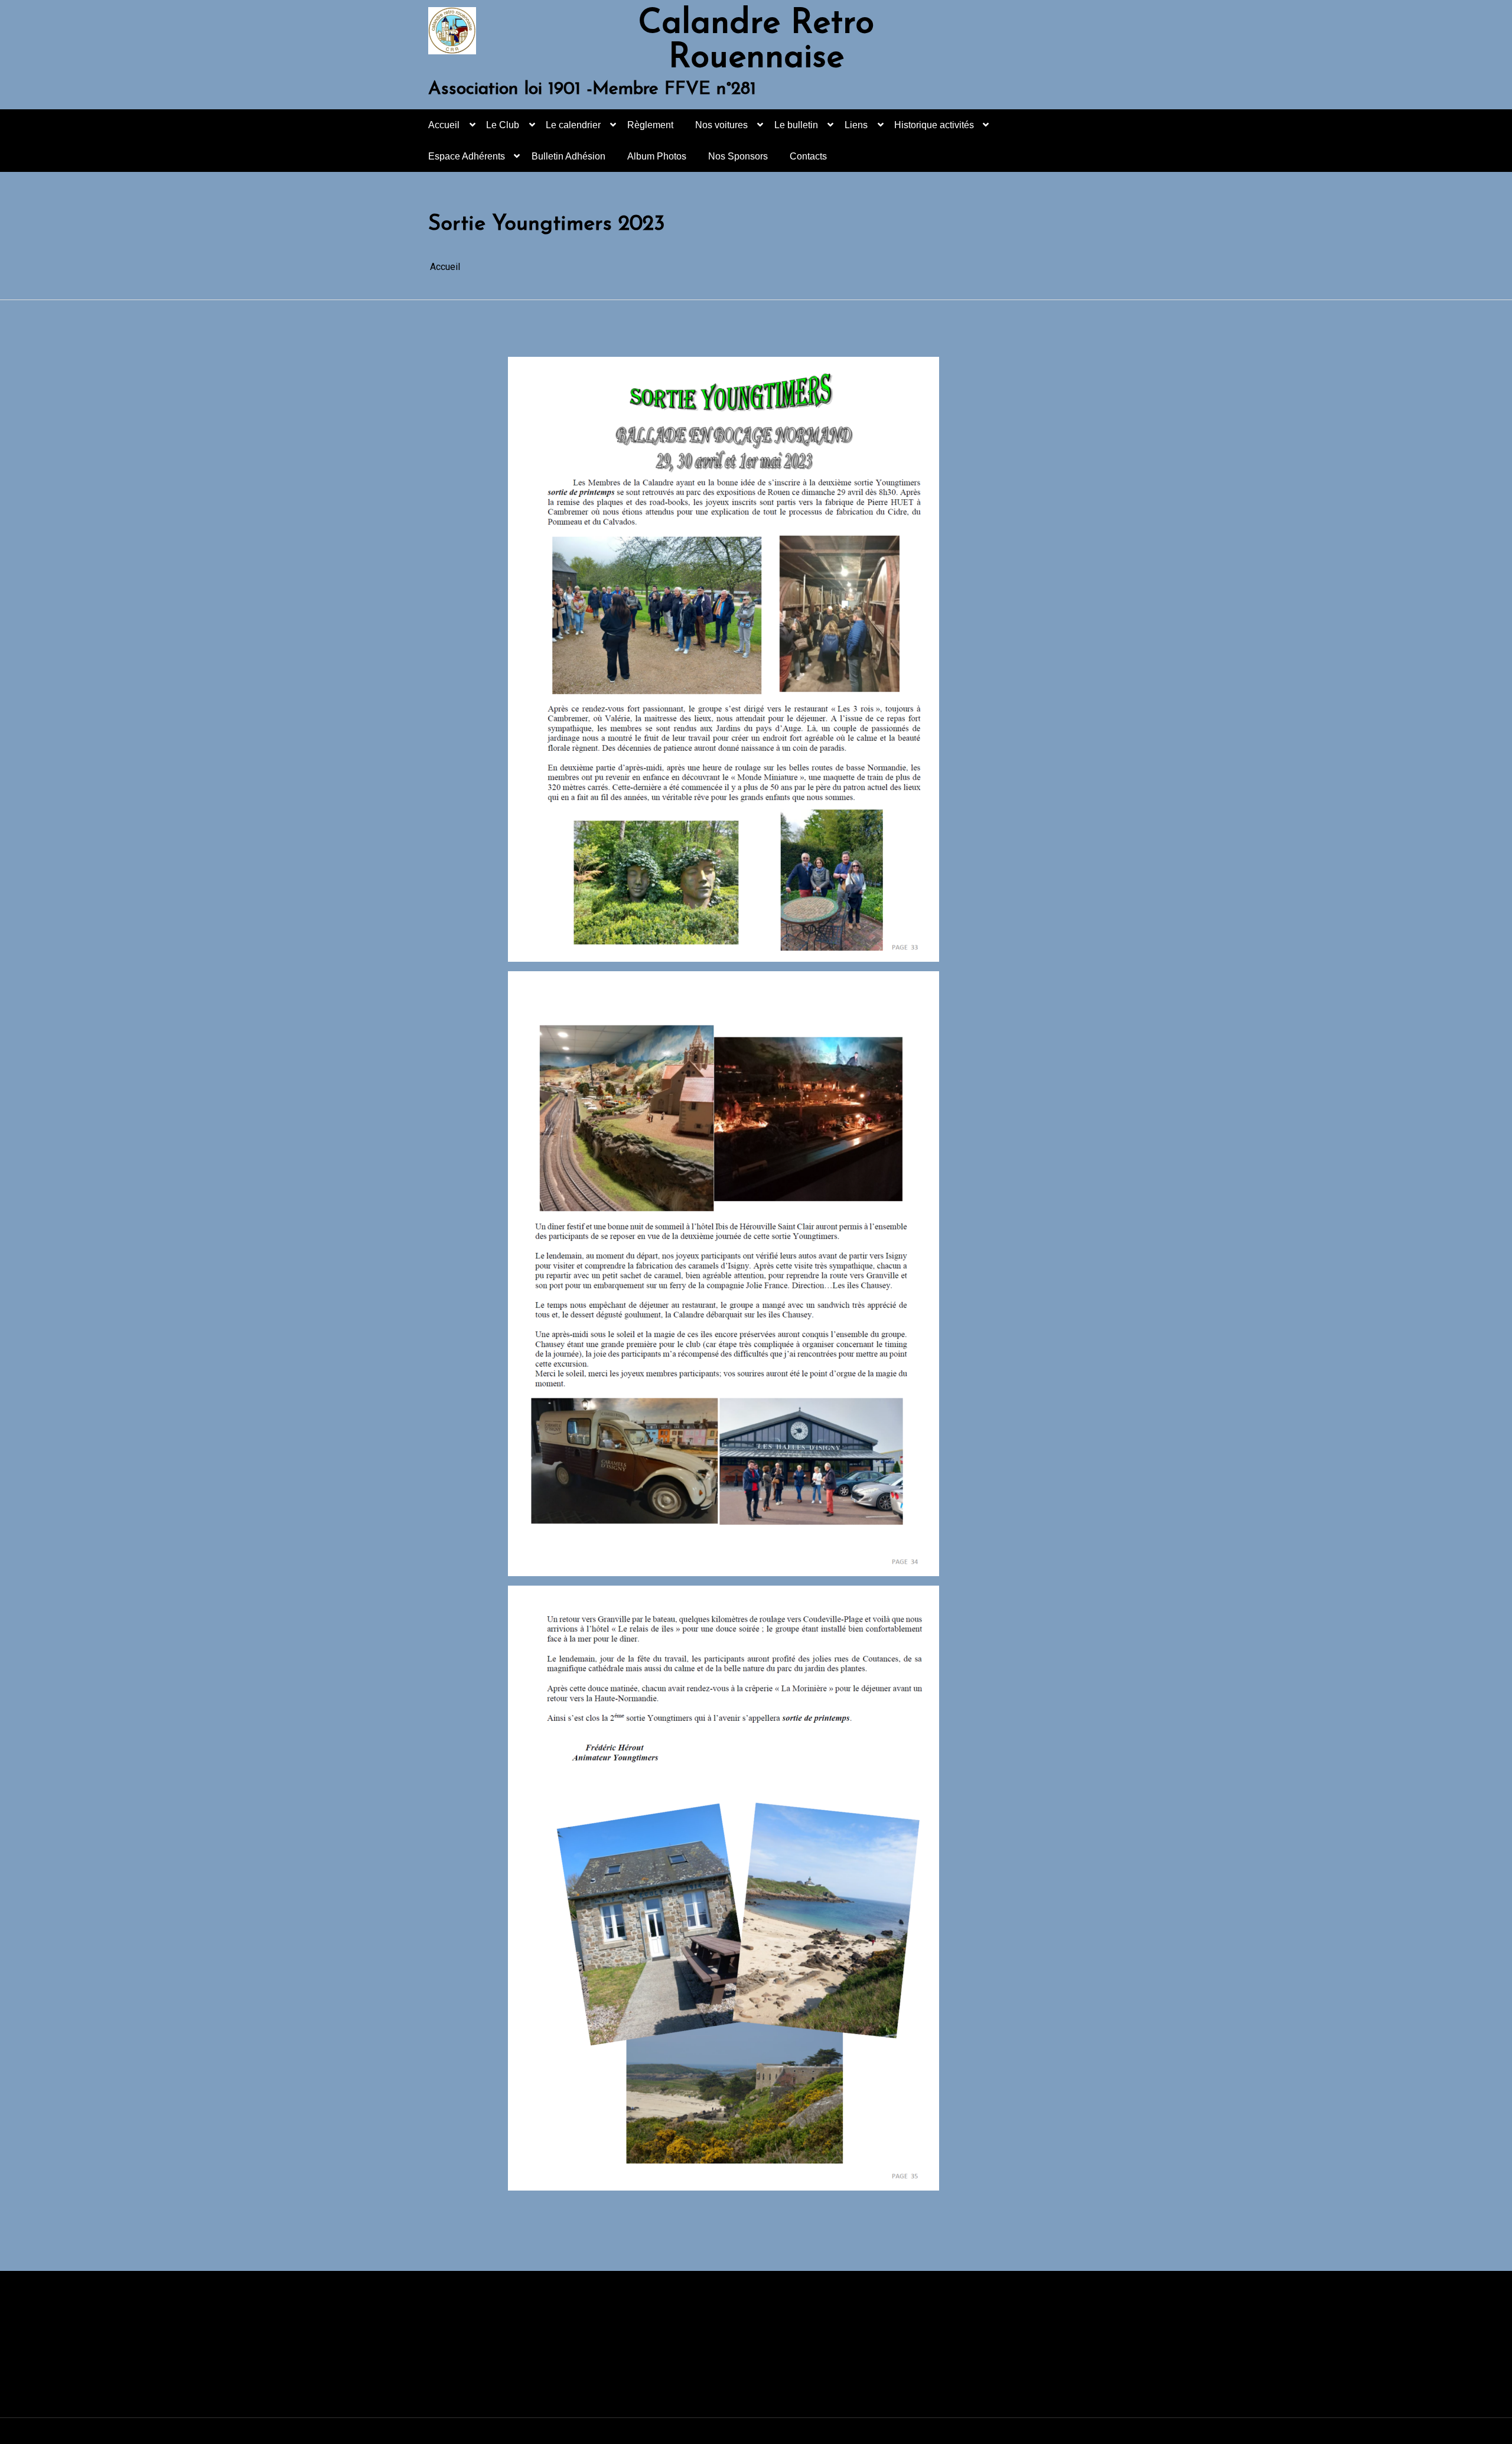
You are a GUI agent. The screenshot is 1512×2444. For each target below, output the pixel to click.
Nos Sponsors (738, 156)
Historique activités (934, 125)
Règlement (650, 125)
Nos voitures (721, 125)
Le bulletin (796, 125)
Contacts (808, 156)
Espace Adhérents (467, 156)
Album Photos (657, 156)
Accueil (444, 125)
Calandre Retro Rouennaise (756, 41)
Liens (856, 125)
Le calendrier (573, 125)
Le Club (503, 125)
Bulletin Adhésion (568, 156)
